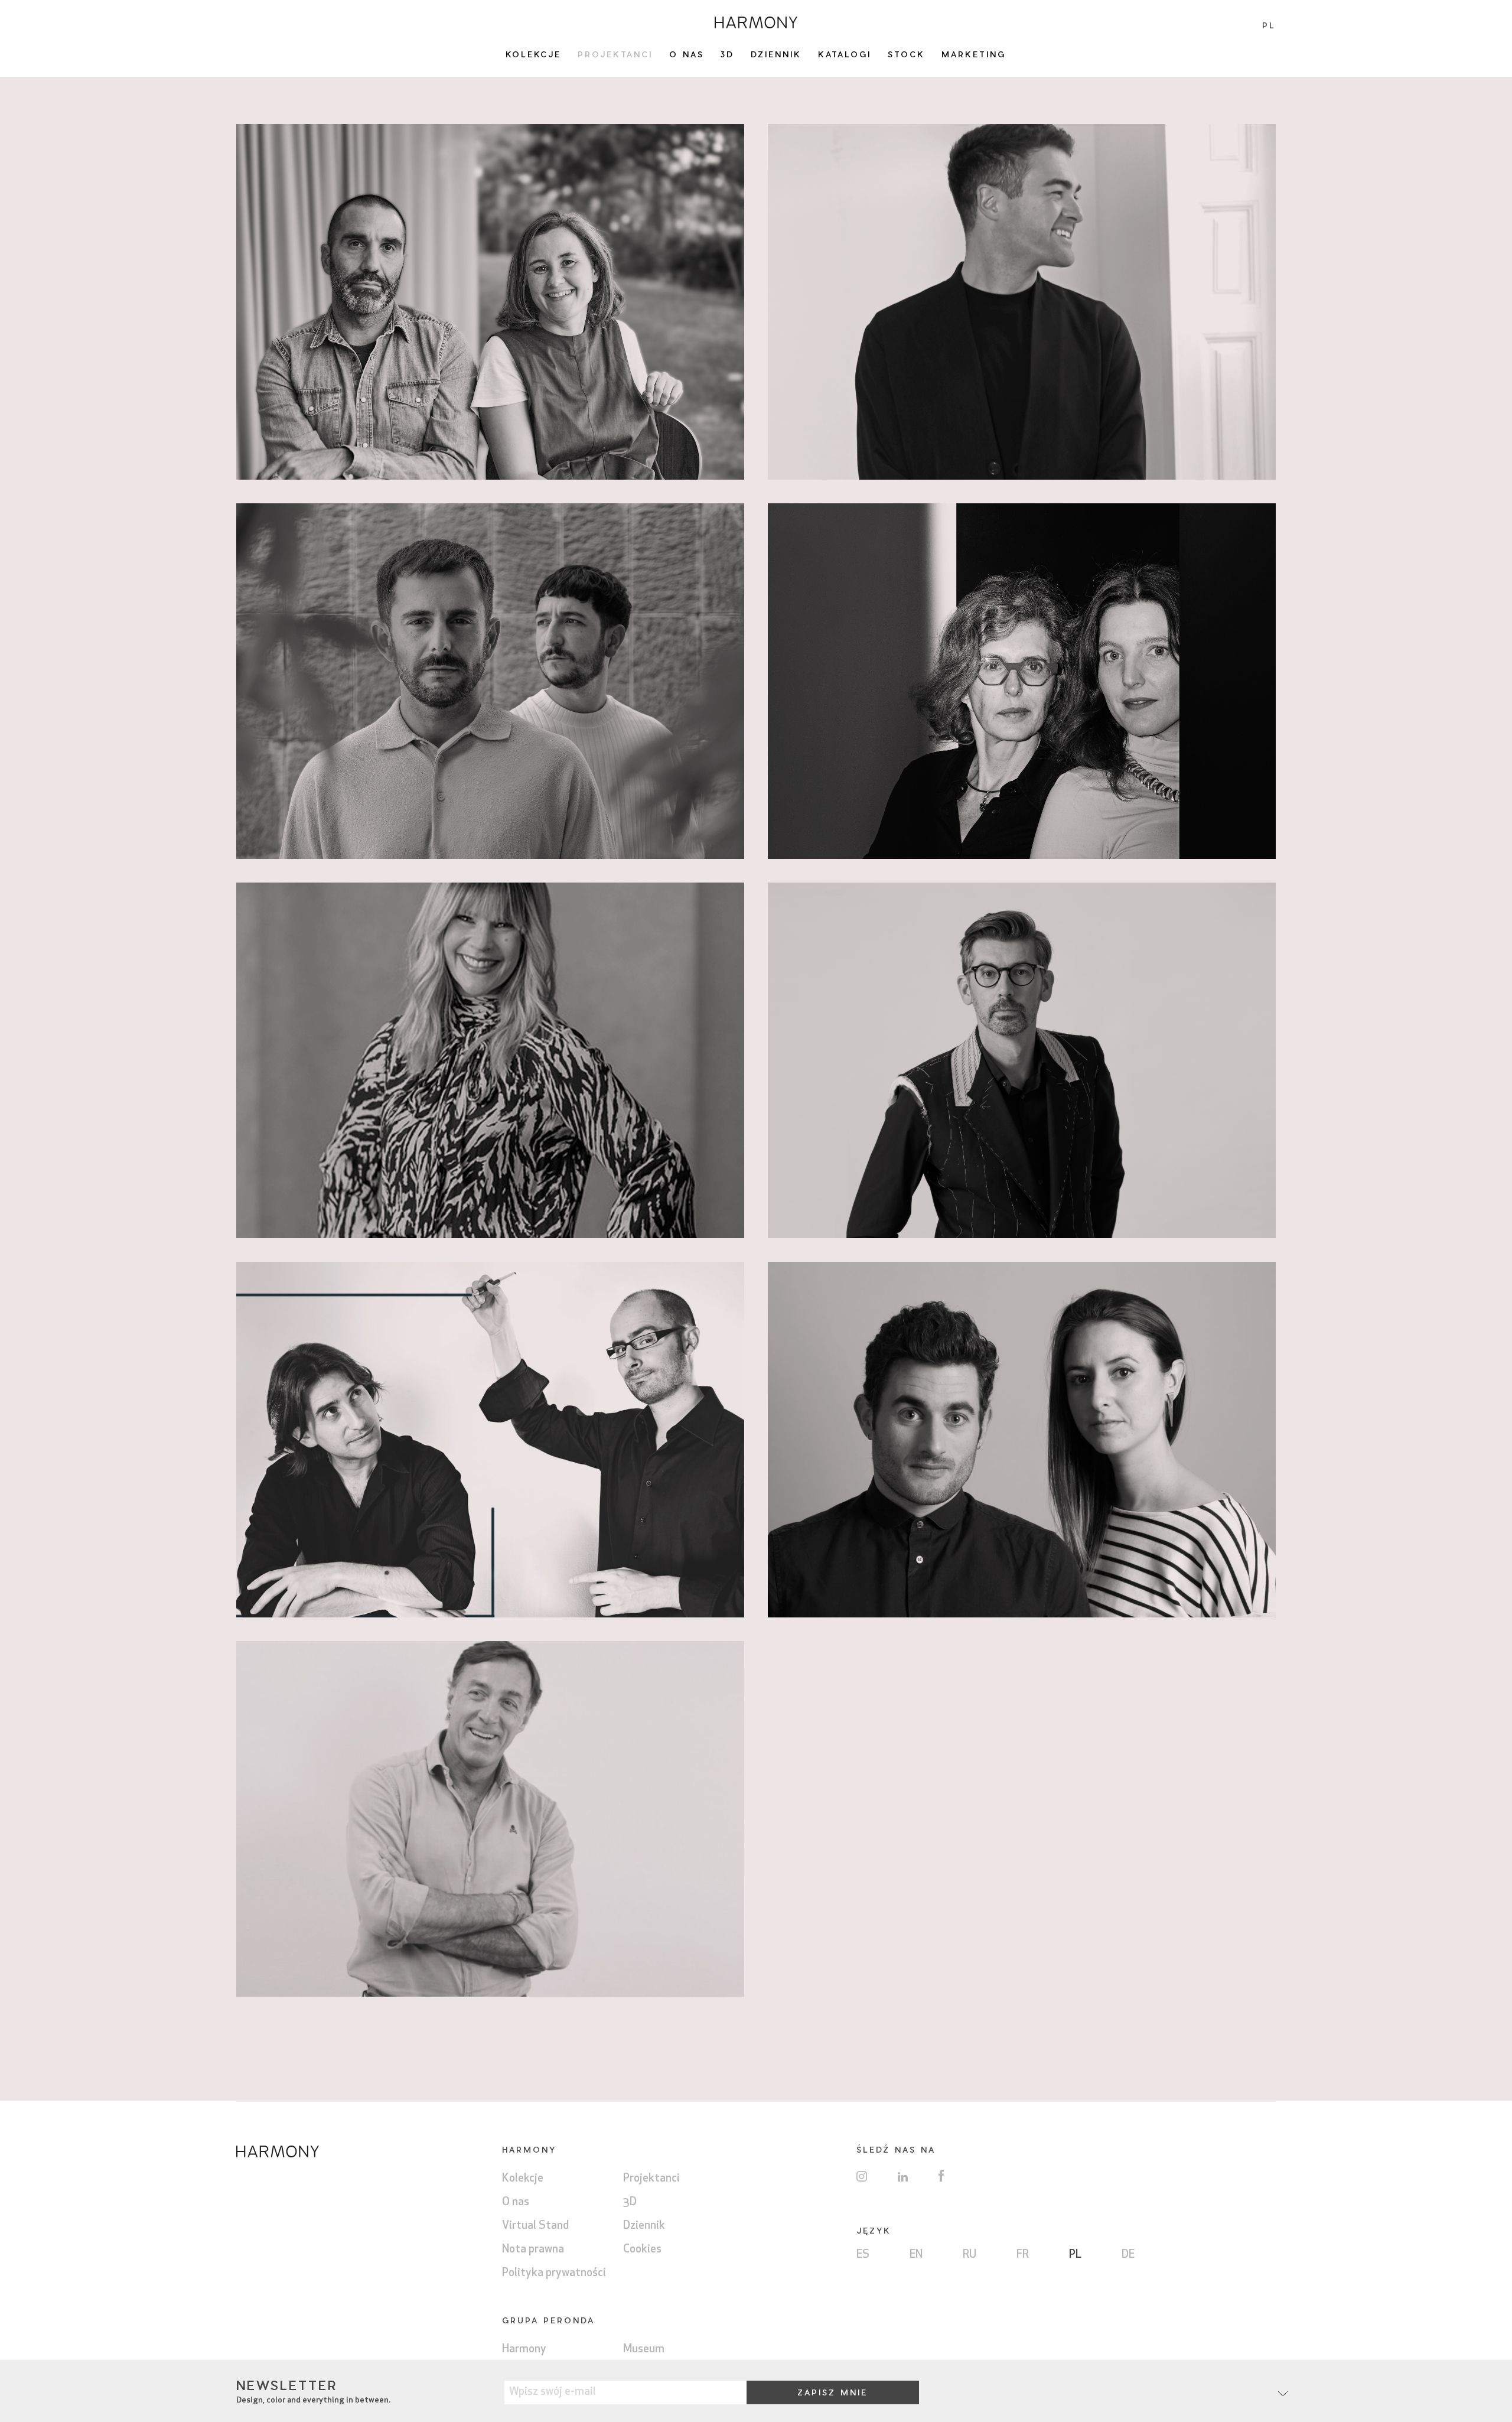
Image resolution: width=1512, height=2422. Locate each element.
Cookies (642, 2250)
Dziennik (776, 54)
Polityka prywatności (554, 2273)
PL (1075, 2255)
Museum (644, 2350)
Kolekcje (533, 54)
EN (916, 2255)
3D (727, 54)
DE (1128, 2255)
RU (970, 2255)
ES (863, 2255)
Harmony (524, 2350)
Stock (906, 54)
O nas (687, 54)
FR (1023, 2255)
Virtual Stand (535, 2226)
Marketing (974, 54)
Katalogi (845, 54)
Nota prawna (533, 2250)
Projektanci (615, 54)
